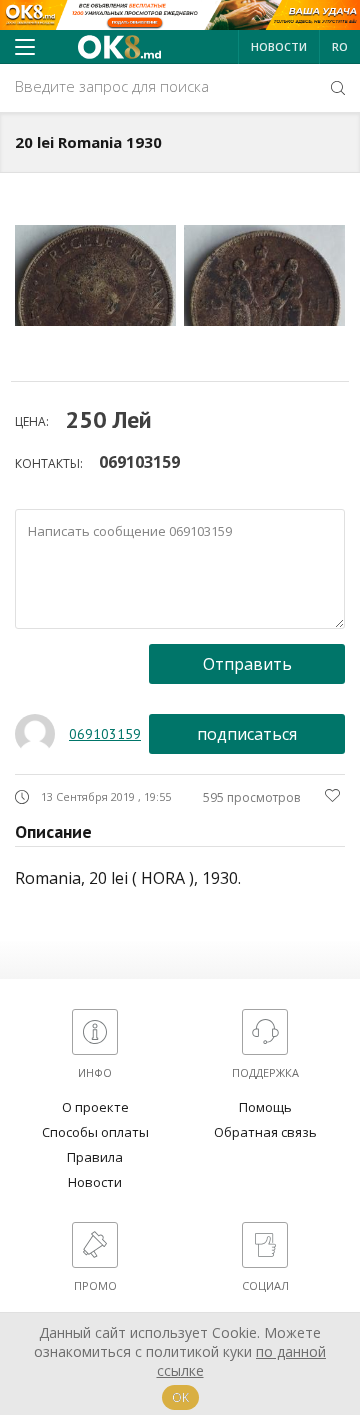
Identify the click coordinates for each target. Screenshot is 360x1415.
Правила (95, 1157)
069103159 (139, 462)
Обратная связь (265, 1132)
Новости (279, 46)
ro (340, 46)
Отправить (247, 664)
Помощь (265, 1107)
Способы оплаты (95, 1132)
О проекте (95, 1107)
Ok (180, 1397)
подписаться (247, 734)
